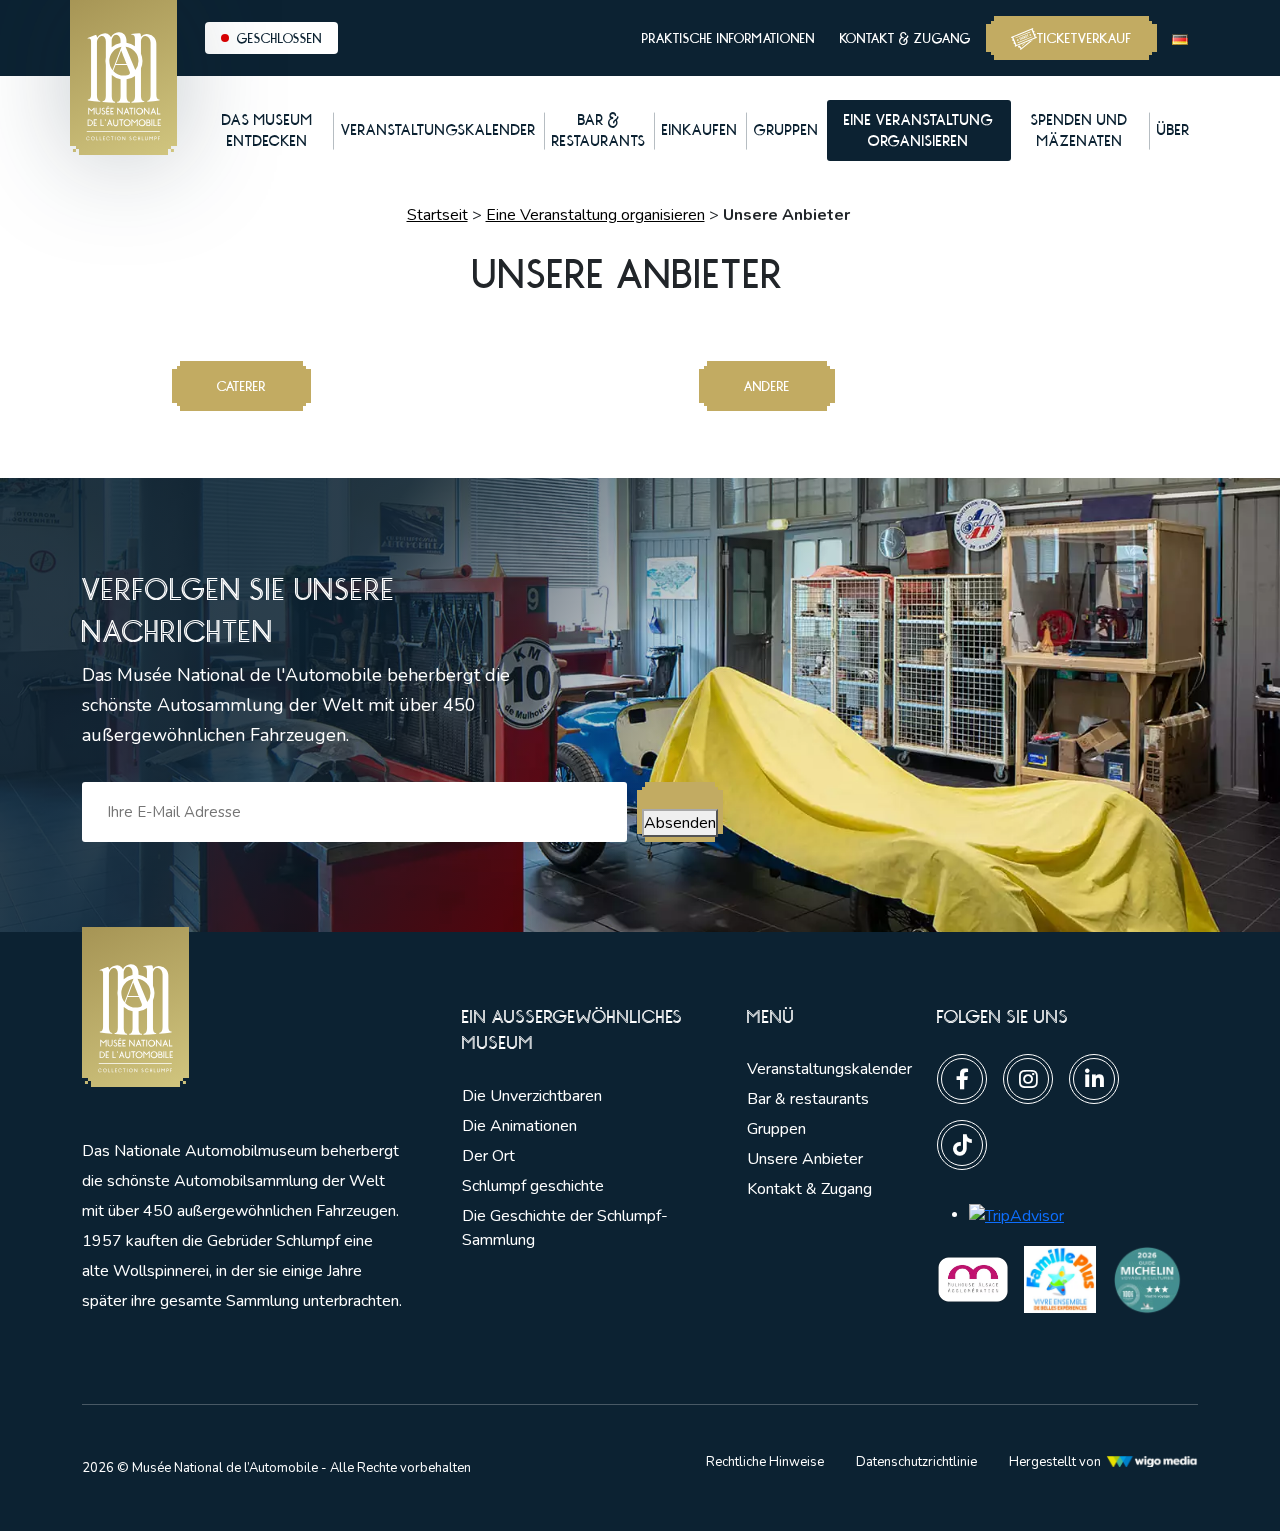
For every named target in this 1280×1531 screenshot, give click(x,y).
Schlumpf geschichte (533, 1186)
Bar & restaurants (808, 1099)
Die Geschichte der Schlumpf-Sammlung (565, 1228)
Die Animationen (519, 1126)
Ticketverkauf (1084, 38)
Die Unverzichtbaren (532, 1096)
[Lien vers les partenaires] (973, 1278)
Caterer (241, 386)
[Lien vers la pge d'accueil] (242, 1007)
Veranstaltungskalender (829, 1069)
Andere (767, 386)
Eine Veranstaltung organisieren (595, 215)
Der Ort (488, 1156)
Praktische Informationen (728, 38)
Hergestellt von (1055, 1462)
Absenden (680, 823)
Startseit (437, 215)
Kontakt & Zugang (905, 38)
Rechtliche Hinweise (765, 1462)
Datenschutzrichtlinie (916, 1462)
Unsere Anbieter (805, 1159)
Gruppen (776, 1129)
